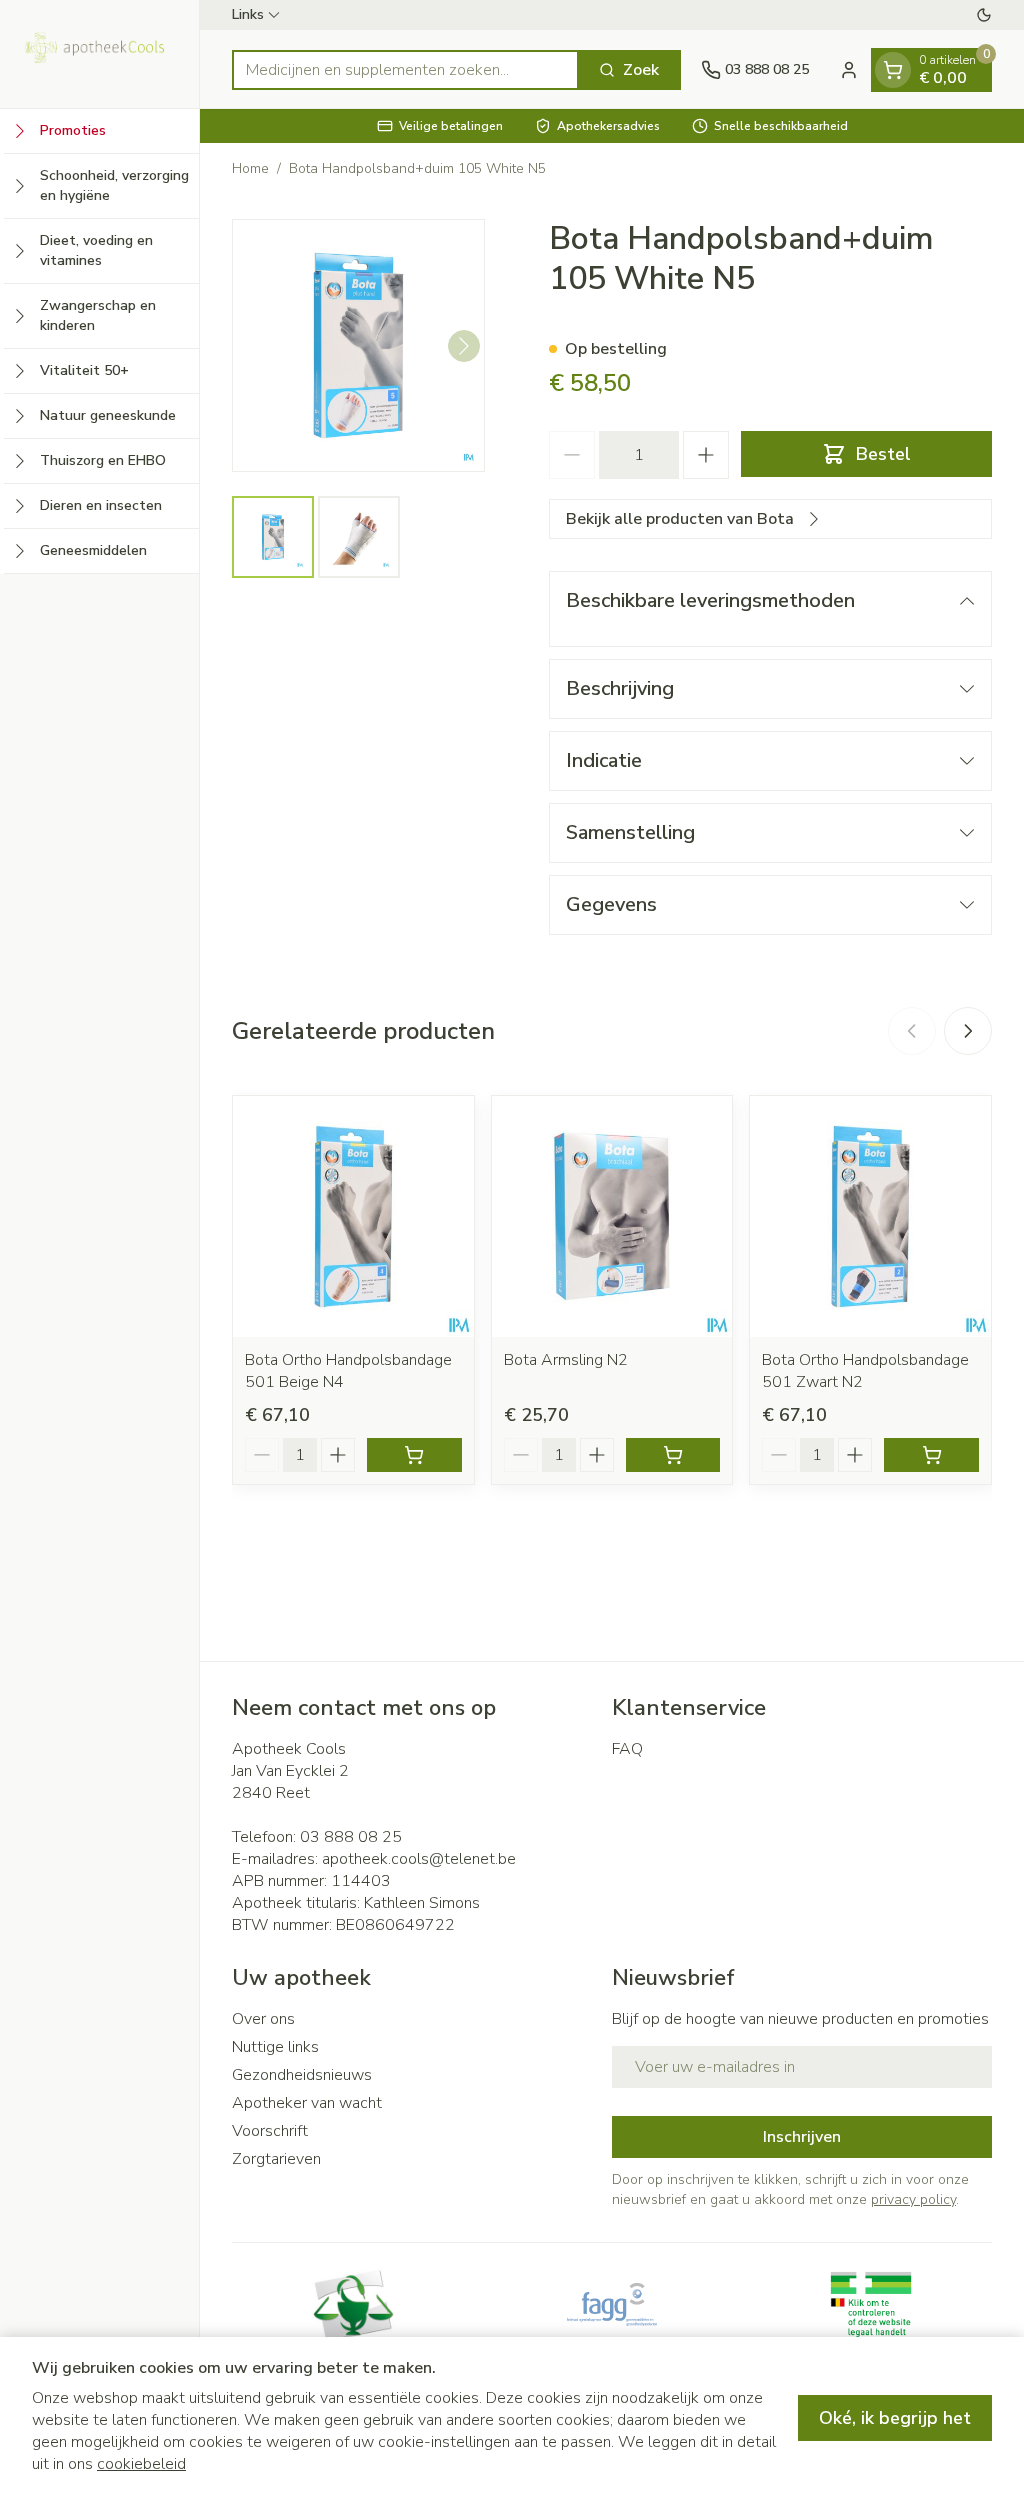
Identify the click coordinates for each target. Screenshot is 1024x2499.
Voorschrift (270, 2131)
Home (250, 168)
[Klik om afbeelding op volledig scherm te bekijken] (358, 345)
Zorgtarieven (276, 2159)
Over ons (263, 2019)
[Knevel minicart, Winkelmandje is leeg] (893, 70)
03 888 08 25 (351, 1837)
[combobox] (405, 70)
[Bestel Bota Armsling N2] (673, 1455)
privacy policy (913, 2199)
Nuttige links (275, 2047)
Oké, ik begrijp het (895, 2418)
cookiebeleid (141, 2464)
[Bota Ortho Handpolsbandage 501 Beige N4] (353, 1216)
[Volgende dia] (968, 1031)
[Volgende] (464, 346)
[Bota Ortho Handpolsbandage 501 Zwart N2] (870, 1216)
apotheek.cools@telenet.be (419, 1859)
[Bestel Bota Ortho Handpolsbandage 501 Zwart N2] (931, 1455)
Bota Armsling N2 (566, 1360)
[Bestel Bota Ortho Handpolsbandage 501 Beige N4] (414, 1455)
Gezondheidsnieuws (302, 2075)
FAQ (627, 1749)
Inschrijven (802, 2137)
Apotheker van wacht (307, 2103)
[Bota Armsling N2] (612, 1216)
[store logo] (99, 54)
